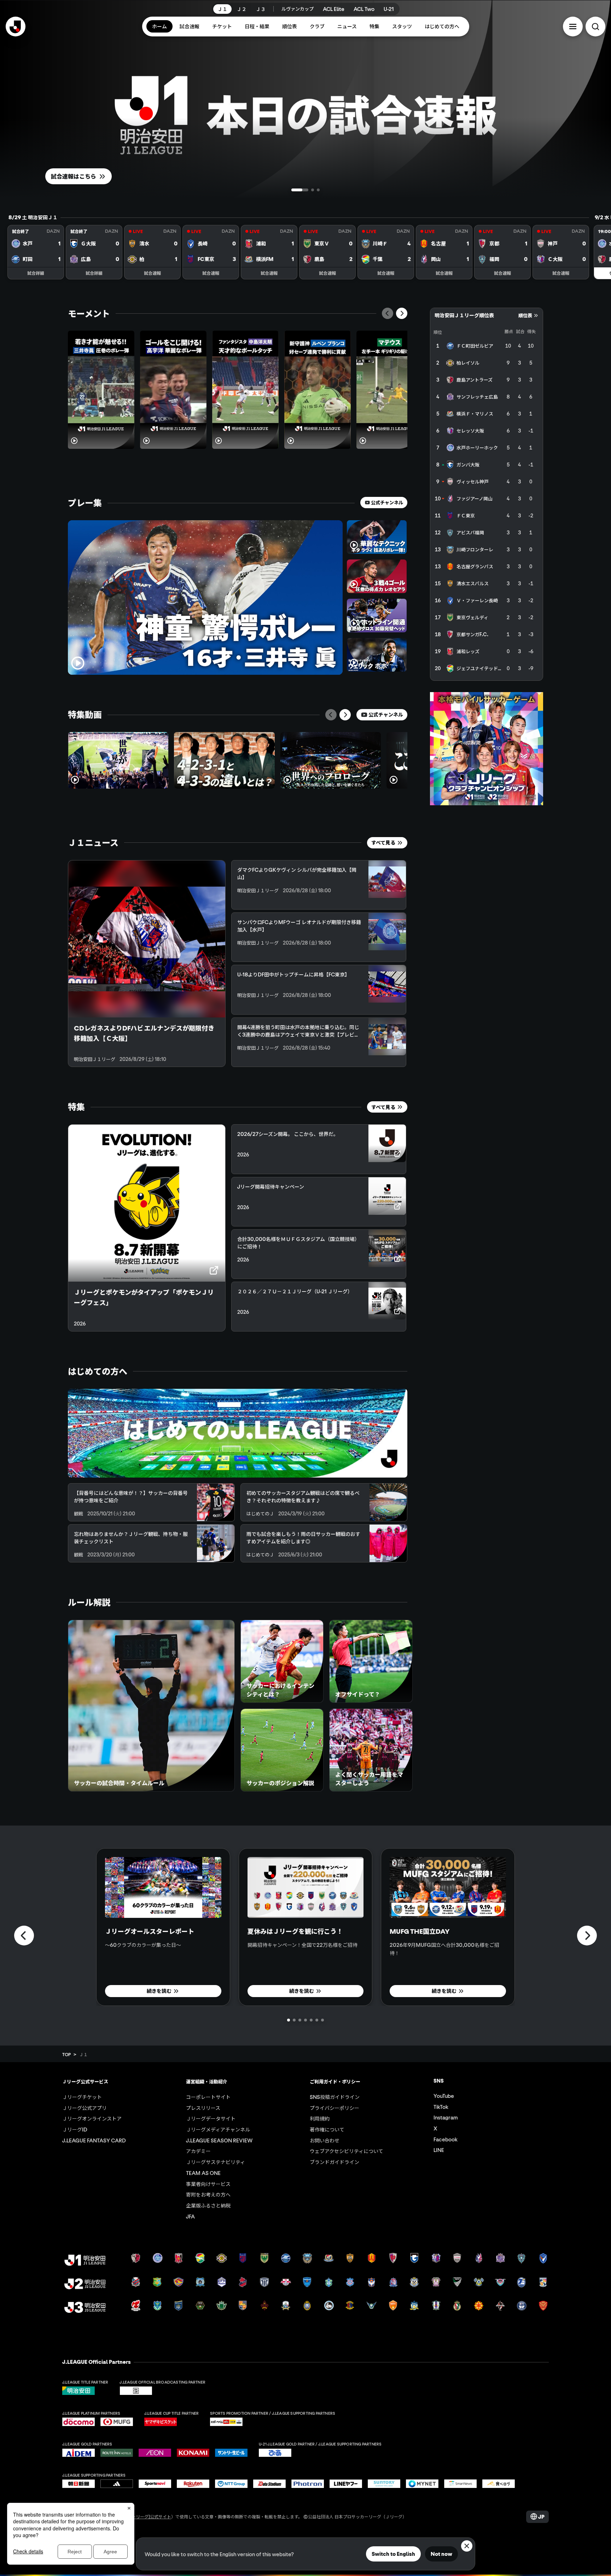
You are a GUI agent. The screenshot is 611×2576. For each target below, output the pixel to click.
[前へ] (388, 313)
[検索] (595, 27)
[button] (573, 27)
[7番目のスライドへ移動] (322, 2020)
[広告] (487, 749)
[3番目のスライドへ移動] (311, 190)
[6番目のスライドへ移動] (317, 2020)
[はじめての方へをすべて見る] (238, 1433)
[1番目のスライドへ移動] (293, 190)
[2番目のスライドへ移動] (298, 190)
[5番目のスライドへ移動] (311, 2020)
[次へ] (402, 313)
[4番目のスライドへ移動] (305, 2020)
